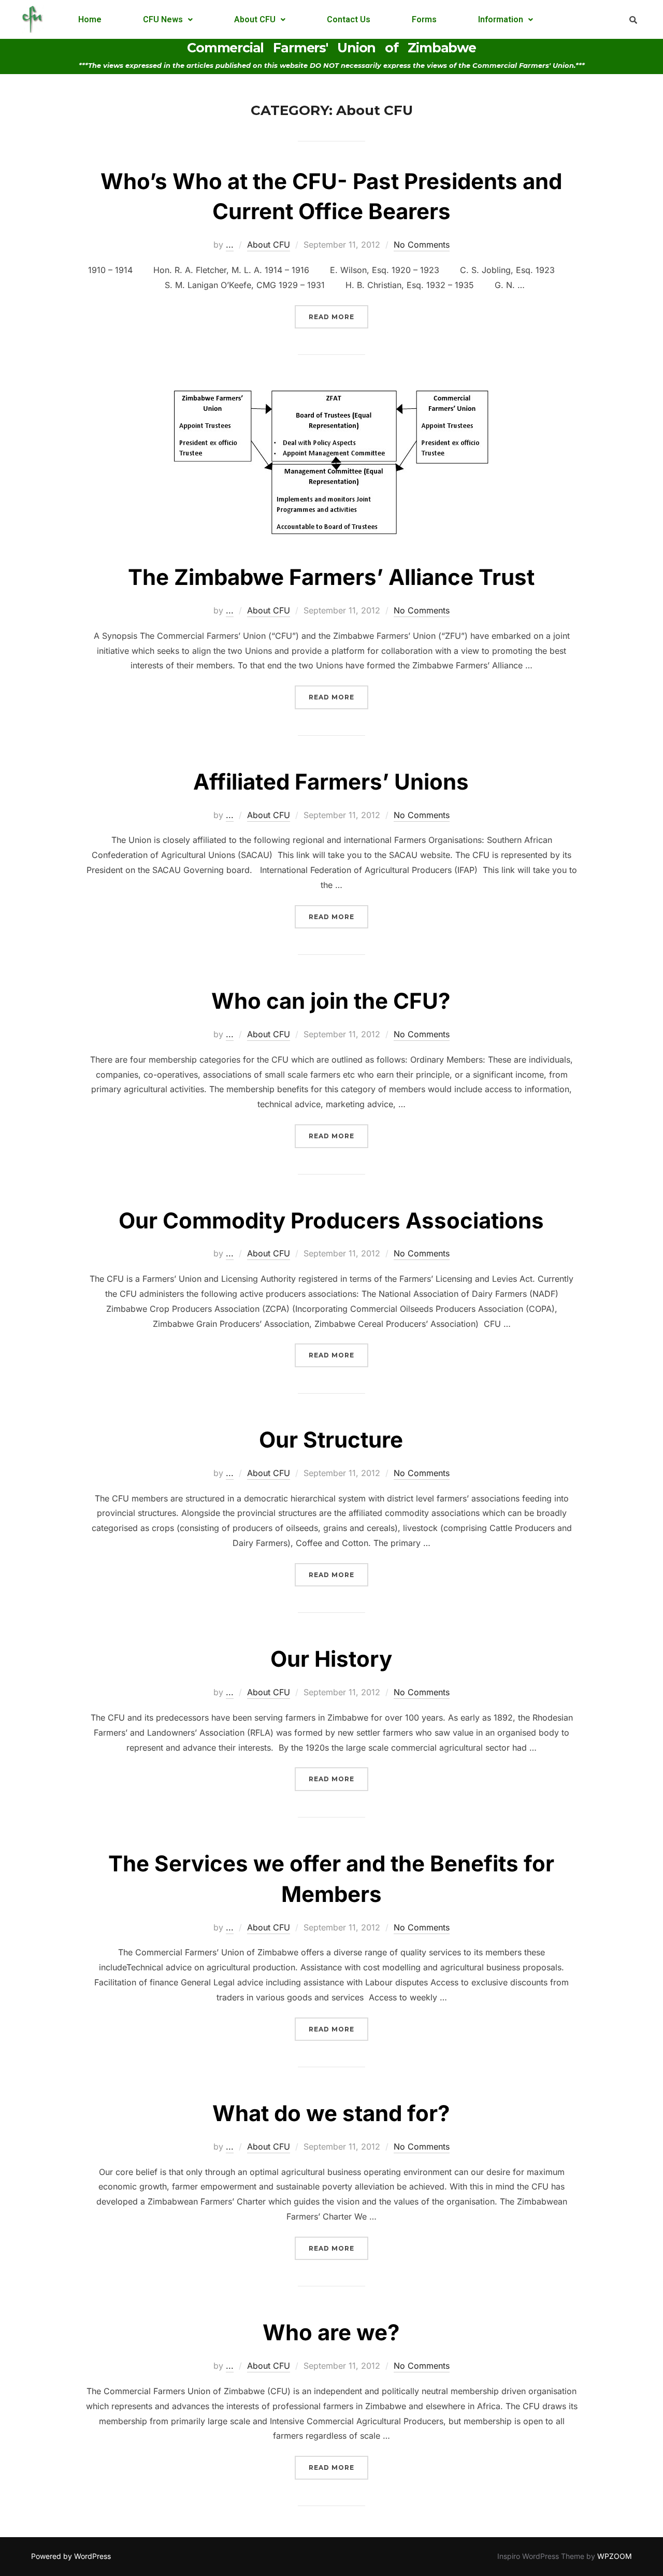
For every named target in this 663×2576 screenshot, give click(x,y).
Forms (424, 19)
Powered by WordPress (71, 2556)
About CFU (255, 19)
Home (90, 19)
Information (501, 19)
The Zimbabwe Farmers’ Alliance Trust (331, 577)
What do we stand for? (331, 2113)
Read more (338, 313)
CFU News (163, 19)
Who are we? (331, 2332)
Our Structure (331, 1440)
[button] (168, 20)
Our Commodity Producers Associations (331, 1220)
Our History (331, 1659)
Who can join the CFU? (331, 1001)
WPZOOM (615, 2556)
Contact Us (349, 19)
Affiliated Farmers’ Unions (331, 782)
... (230, 245)
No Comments (422, 245)
